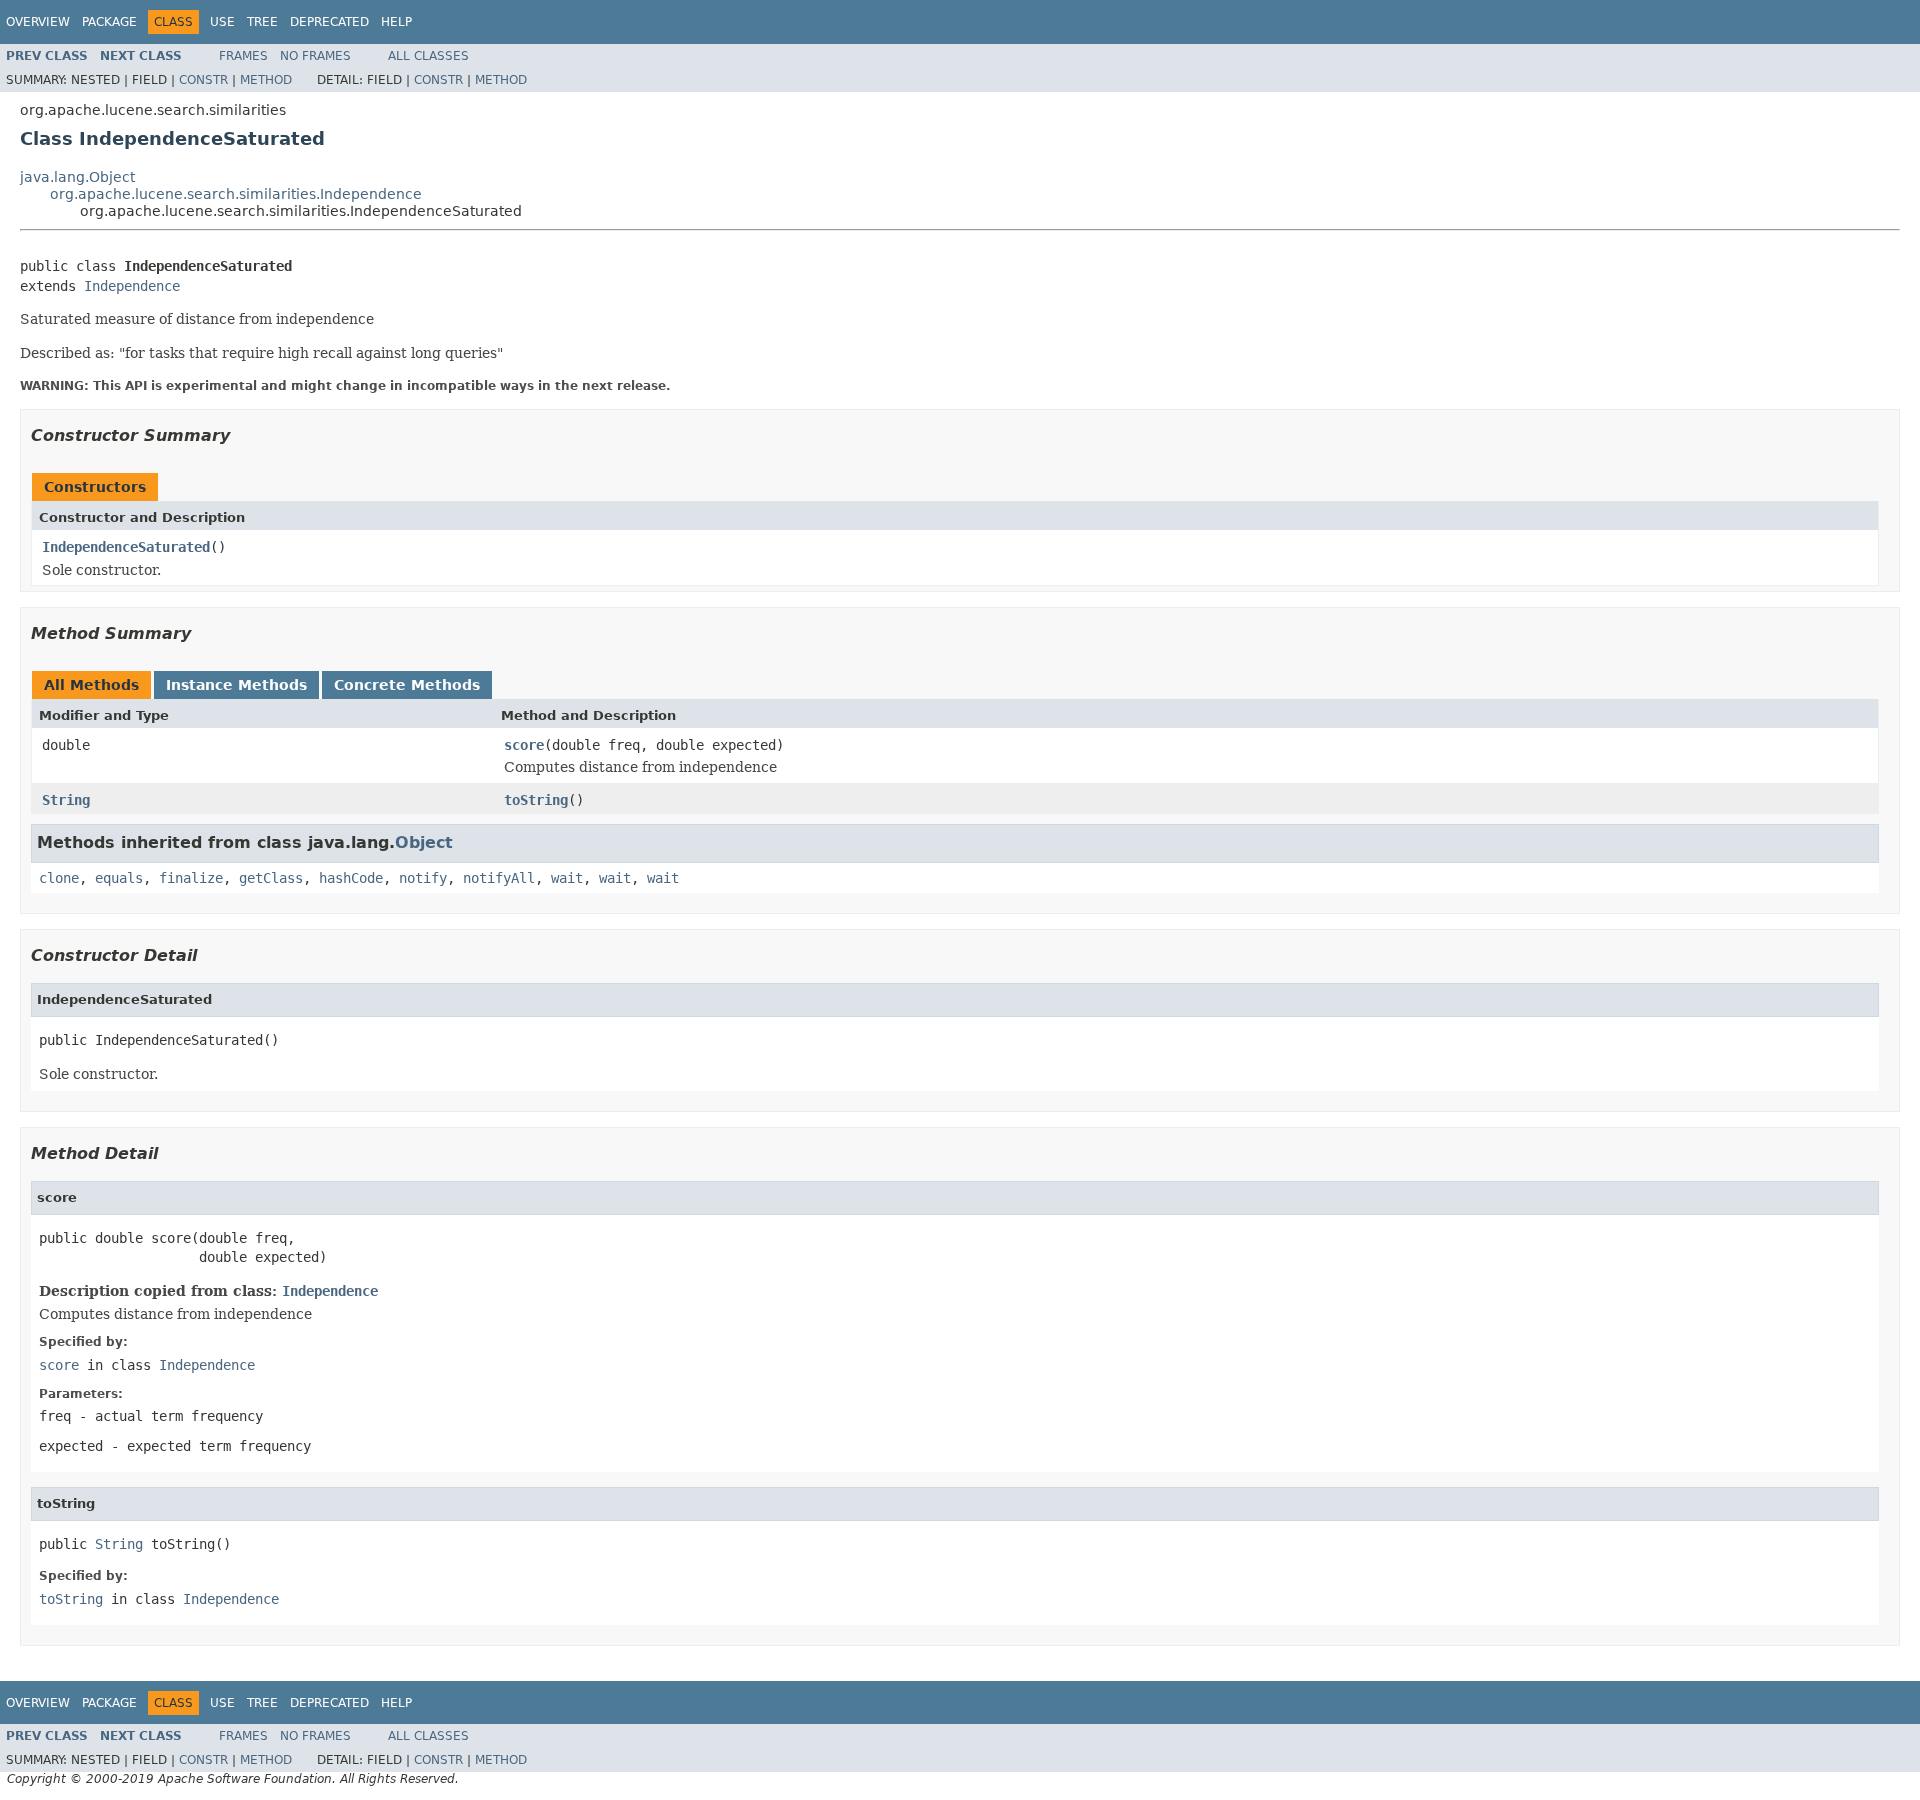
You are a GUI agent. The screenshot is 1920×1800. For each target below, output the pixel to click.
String (66, 800)
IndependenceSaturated (126, 547)
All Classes (428, 56)
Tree (262, 22)
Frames (243, 56)
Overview (38, 22)
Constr (203, 80)
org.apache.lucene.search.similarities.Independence (236, 194)
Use (222, 22)
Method (266, 80)
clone (59, 878)
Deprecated (329, 22)
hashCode (351, 878)
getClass (271, 878)
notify (423, 878)
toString (536, 800)
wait (567, 878)
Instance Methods (236, 685)
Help (396, 22)
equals (119, 878)
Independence (132, 286)
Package (109, 22)
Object (424, 842)
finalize (191, 878)
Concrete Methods (407, 685)
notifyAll (499, 878)
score (524, 745)
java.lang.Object (77, 177)
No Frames (315, 56)
